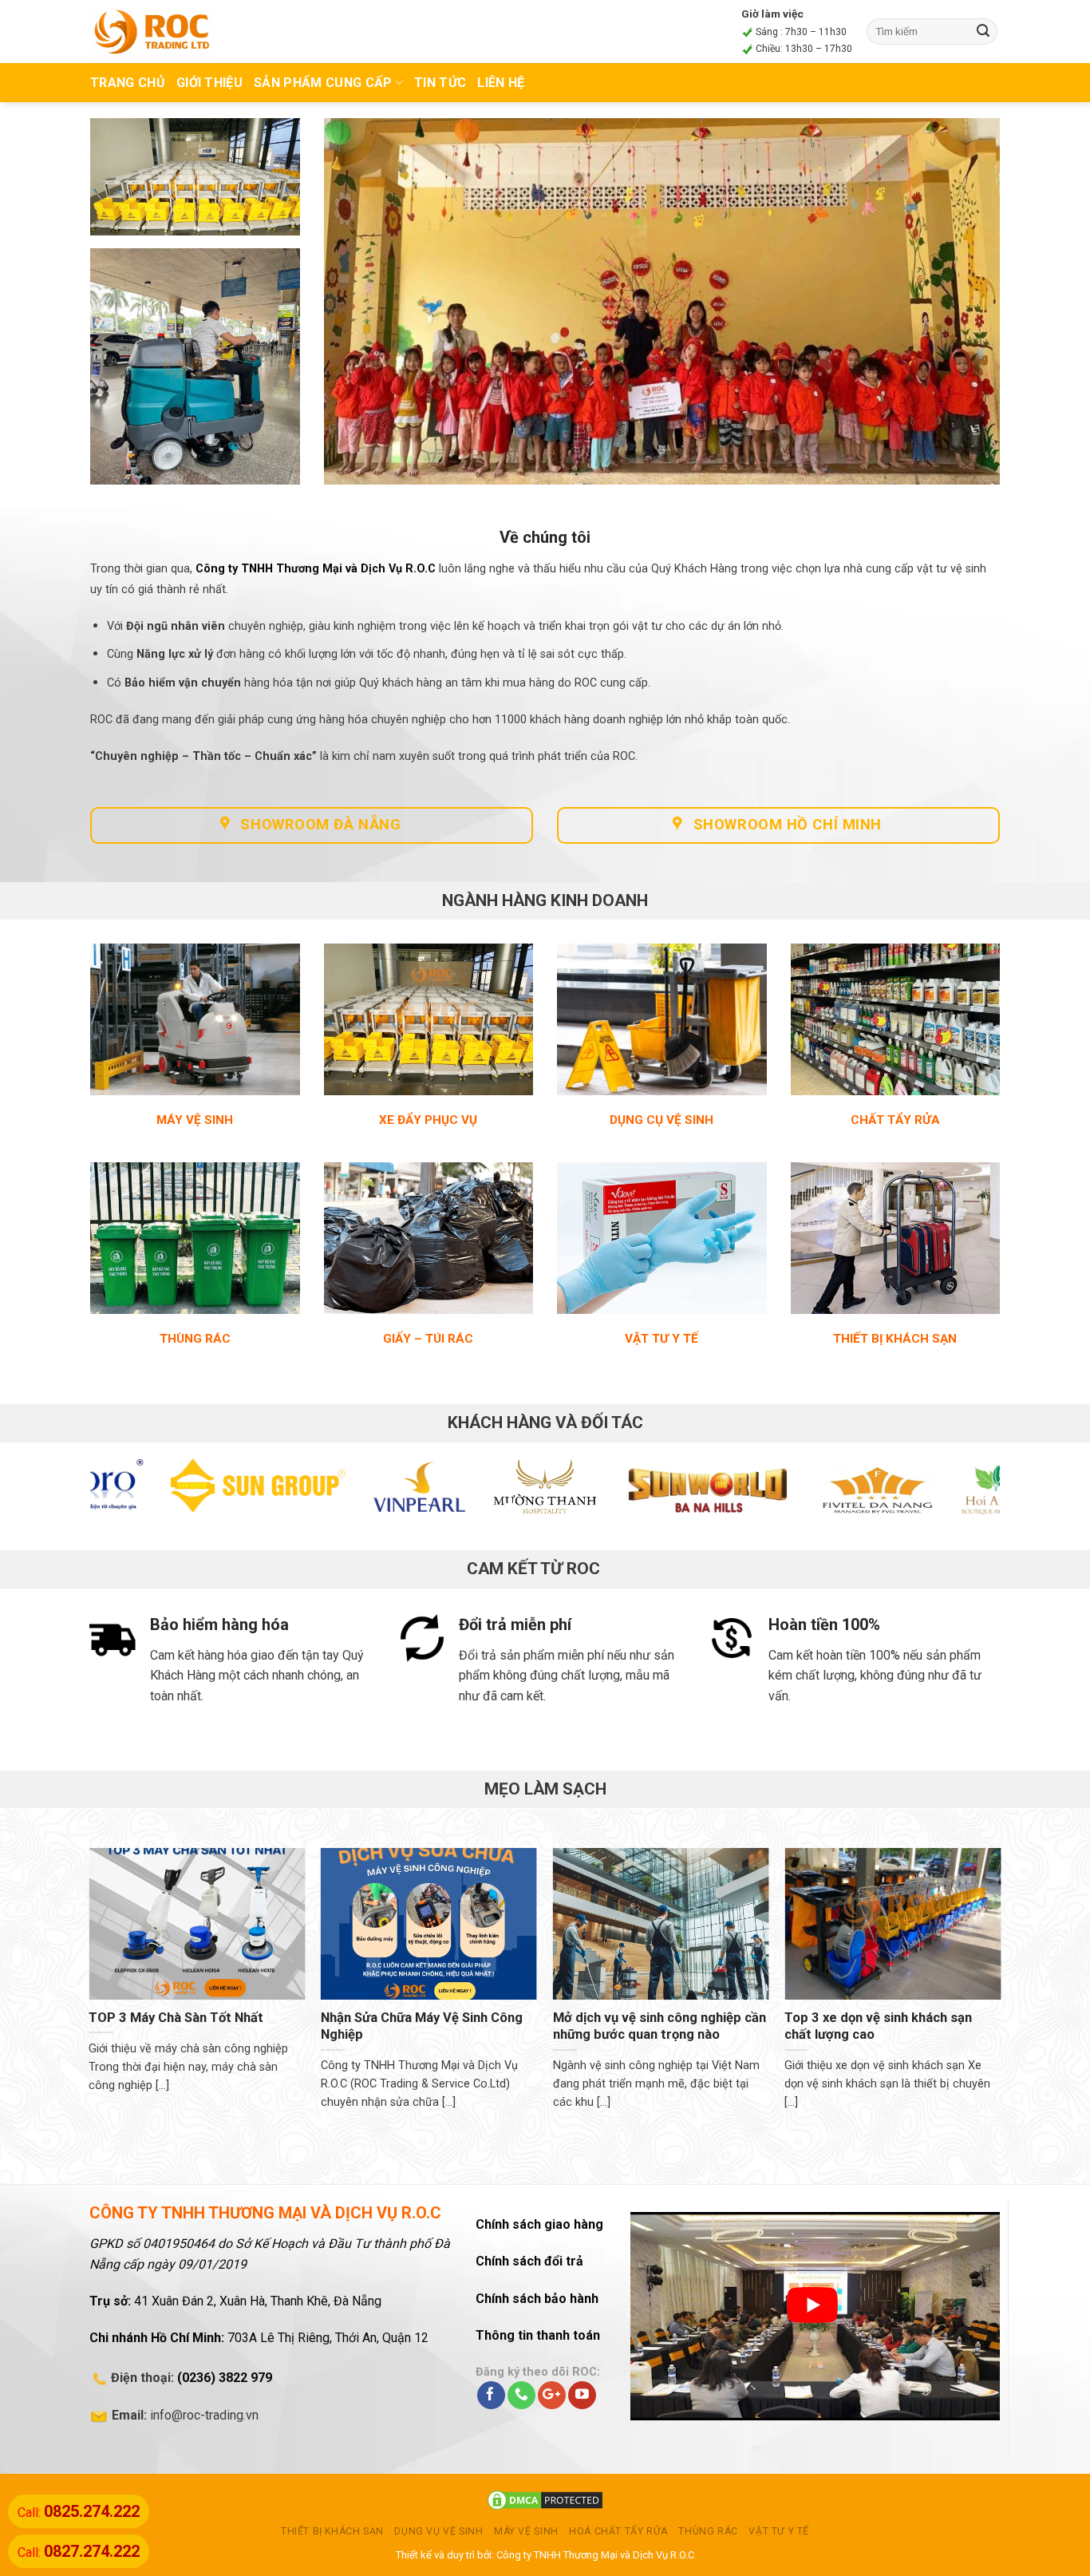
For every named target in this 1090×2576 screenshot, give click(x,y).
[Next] (962, 1494)
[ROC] (152, 31)
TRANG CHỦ (128, 83)
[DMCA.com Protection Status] (545, 2500)
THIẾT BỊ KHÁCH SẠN (332, 2531)
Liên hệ (501, 83)
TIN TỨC (440, 83)
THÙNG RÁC (708, 2531)
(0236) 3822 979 (225, 2378)
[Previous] (128, 1494)
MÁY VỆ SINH (526, 2531)
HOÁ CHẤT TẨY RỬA (618, 2531)
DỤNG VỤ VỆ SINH (438, 2531)
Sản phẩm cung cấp (323, 83)
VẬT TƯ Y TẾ (779, 2531)
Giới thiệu (209, 83)
